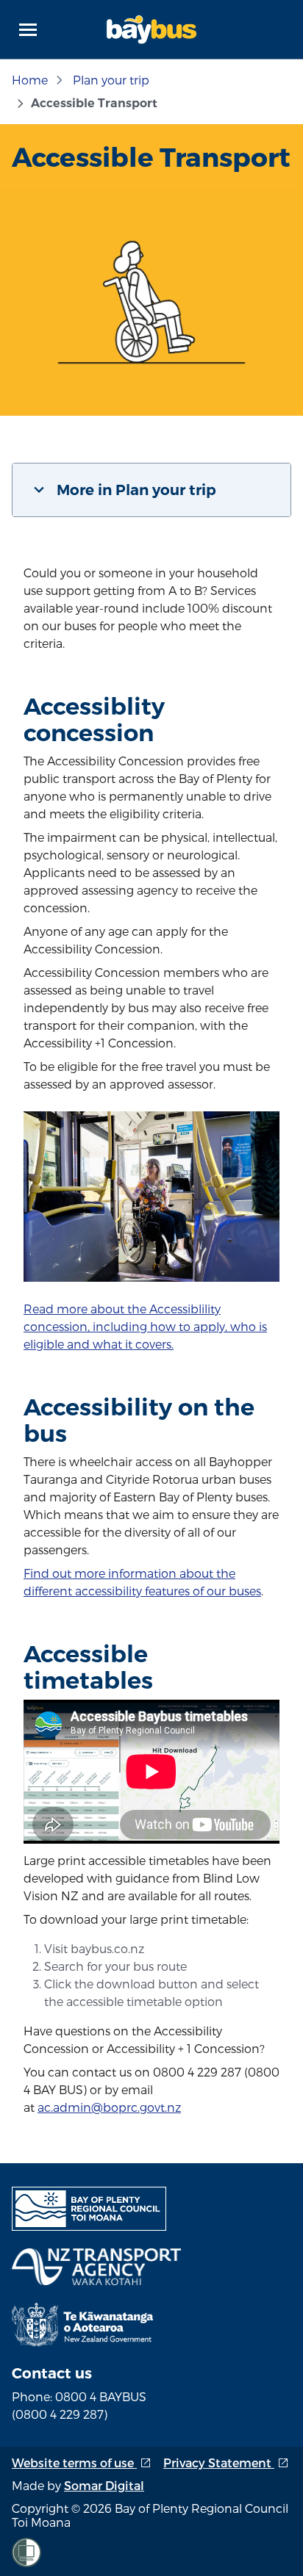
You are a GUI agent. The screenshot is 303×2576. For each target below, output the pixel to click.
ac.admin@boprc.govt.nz (109, 2107)
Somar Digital (104, 2485)
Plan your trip (111, 80)
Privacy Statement (226, 2463)
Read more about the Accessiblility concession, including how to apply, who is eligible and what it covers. (145, 1326)
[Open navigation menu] (28, 29)
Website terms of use (82, 2463)
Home (30, 80)
